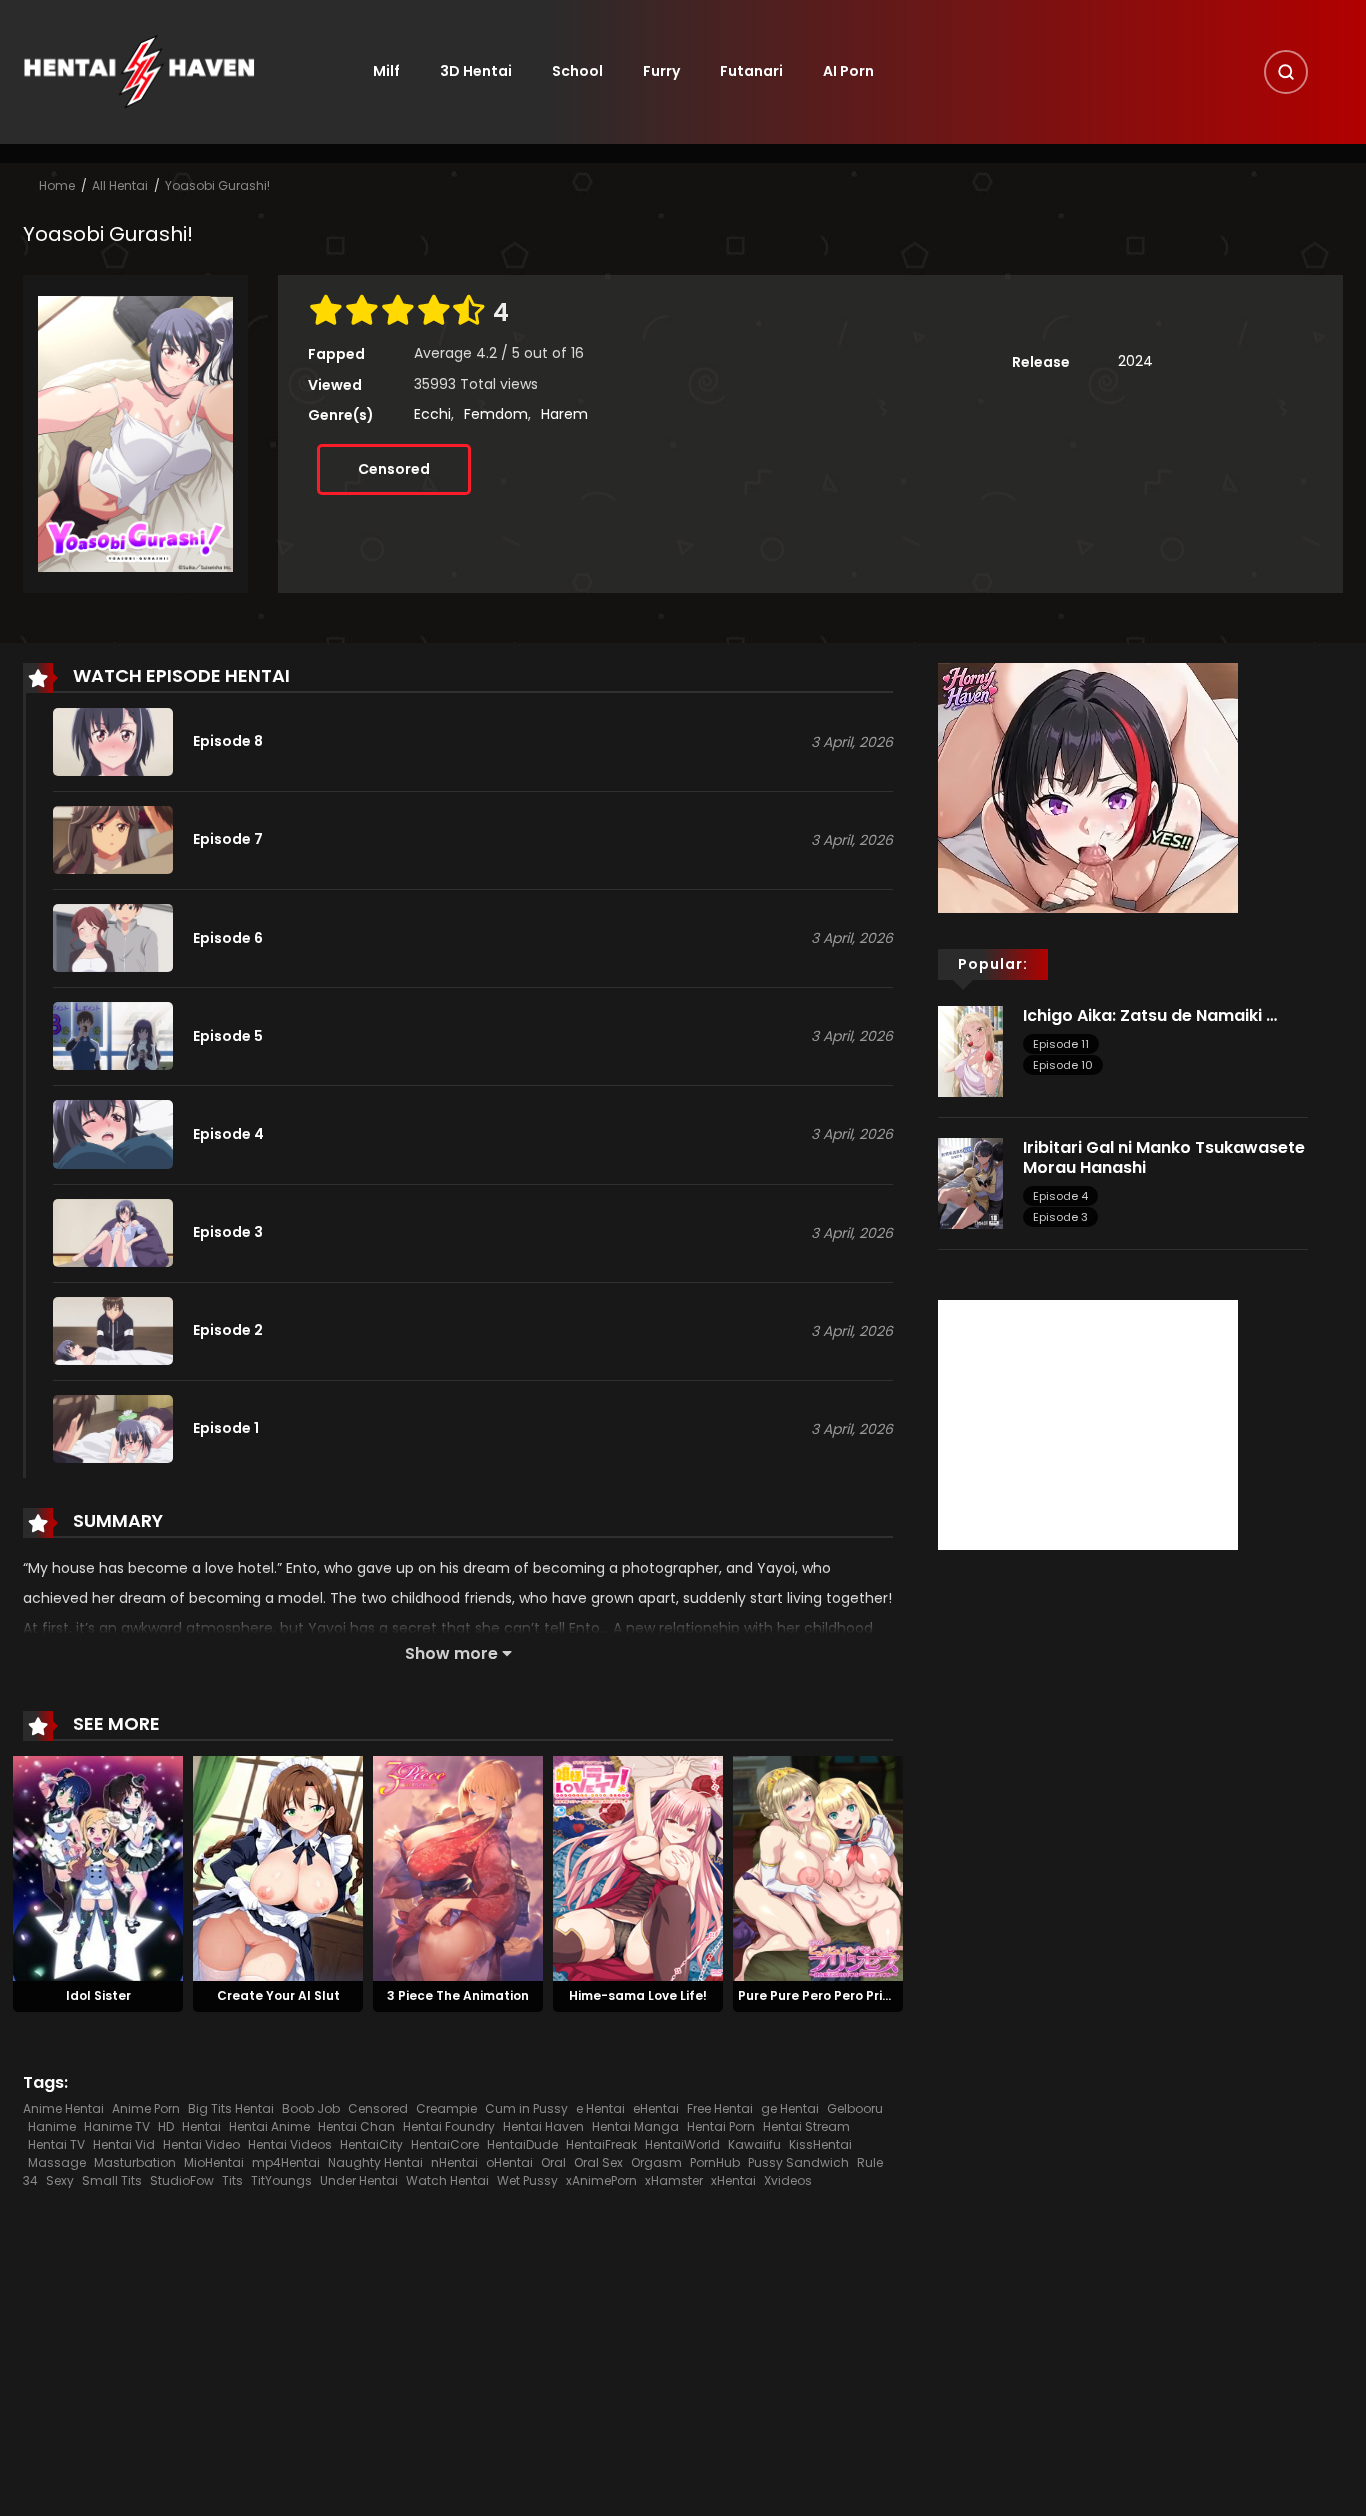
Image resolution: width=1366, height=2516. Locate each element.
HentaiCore (445, 2144)
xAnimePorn (601, 2180)
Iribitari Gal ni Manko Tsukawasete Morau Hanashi (1164, 1157)
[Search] (1286, 72)
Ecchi (432, 414)
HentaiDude (522, 2144)
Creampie (446, 2108)
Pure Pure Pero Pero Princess (829, 1995)
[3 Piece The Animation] (458, 1867)
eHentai (656, 2108)
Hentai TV (56, 2144)
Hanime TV (117, 2126)
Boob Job (311, 2108)
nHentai (454, 2162)
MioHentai (214, 2162)
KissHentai (820, 2144)
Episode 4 (1060, 1196)
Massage (57, 2162)
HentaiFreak (601, 2144)
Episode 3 (1060, 1217)
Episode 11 (1061, 1044)
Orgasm (656, 2162)
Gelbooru (855, 2108)
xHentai (733, 2180)
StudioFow (182, 2180)
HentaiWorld (682, 2144)
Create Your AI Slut (278, 1995)
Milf (386, 71)
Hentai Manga (635, 2126)
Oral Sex (598, 2162)
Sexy (60, 2180)
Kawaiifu (754, 2144)
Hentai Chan (356, 2126)
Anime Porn (146, 2108)
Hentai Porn (721, 2126)
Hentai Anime (269, 2126)
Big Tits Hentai (231, 2108)
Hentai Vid (124, 2144)
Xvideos (788, 2180)
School (577, 71)
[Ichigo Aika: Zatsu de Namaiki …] (970, 1050)
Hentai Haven (543, 2126)
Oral (553, 2162)
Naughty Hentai (375, 2162)
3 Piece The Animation (458, 1995)
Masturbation (135, 2162)
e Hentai (600, 2108)
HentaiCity (371, 2144)
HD (166, 2126)
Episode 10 (1063, 1065)
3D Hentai (476, 71)
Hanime (52, 2126)
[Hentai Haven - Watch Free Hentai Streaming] (139, 71)
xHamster (674, 2180)
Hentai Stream (806, 2126)
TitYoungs (281, 2180)
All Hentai (120, 185)
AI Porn (848, 71)
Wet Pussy (527, 2180)
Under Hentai (359, 2180)
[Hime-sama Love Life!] (638, 1867)
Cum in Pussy (526, 2108)
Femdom (496, 414)
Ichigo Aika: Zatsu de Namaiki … (1150, 1015)
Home (57, 185)
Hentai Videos (290, 2144)
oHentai (509, 2162)
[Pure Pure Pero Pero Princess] (818, 1867)
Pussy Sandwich (798, 2162)
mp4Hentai (286, 2162)
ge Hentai (790, 2108)
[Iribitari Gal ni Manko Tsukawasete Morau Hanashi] (970, 1183)
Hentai (201, 2126)
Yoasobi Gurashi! (217, 185)
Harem (564, 414)
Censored (394, 469)
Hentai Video (201, 2144)
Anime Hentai (63, 2108)
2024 (1135, 361)
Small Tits (112, 2180)
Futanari (751, 71)
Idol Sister (98, 1995)
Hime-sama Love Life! (638, 1995)
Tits (232, 2180)
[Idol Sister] (98, 1867)
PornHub (715, 2162)
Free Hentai (720, 2108)
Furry (661, 71)
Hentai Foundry (449, 2126)
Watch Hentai (447, 2180)
